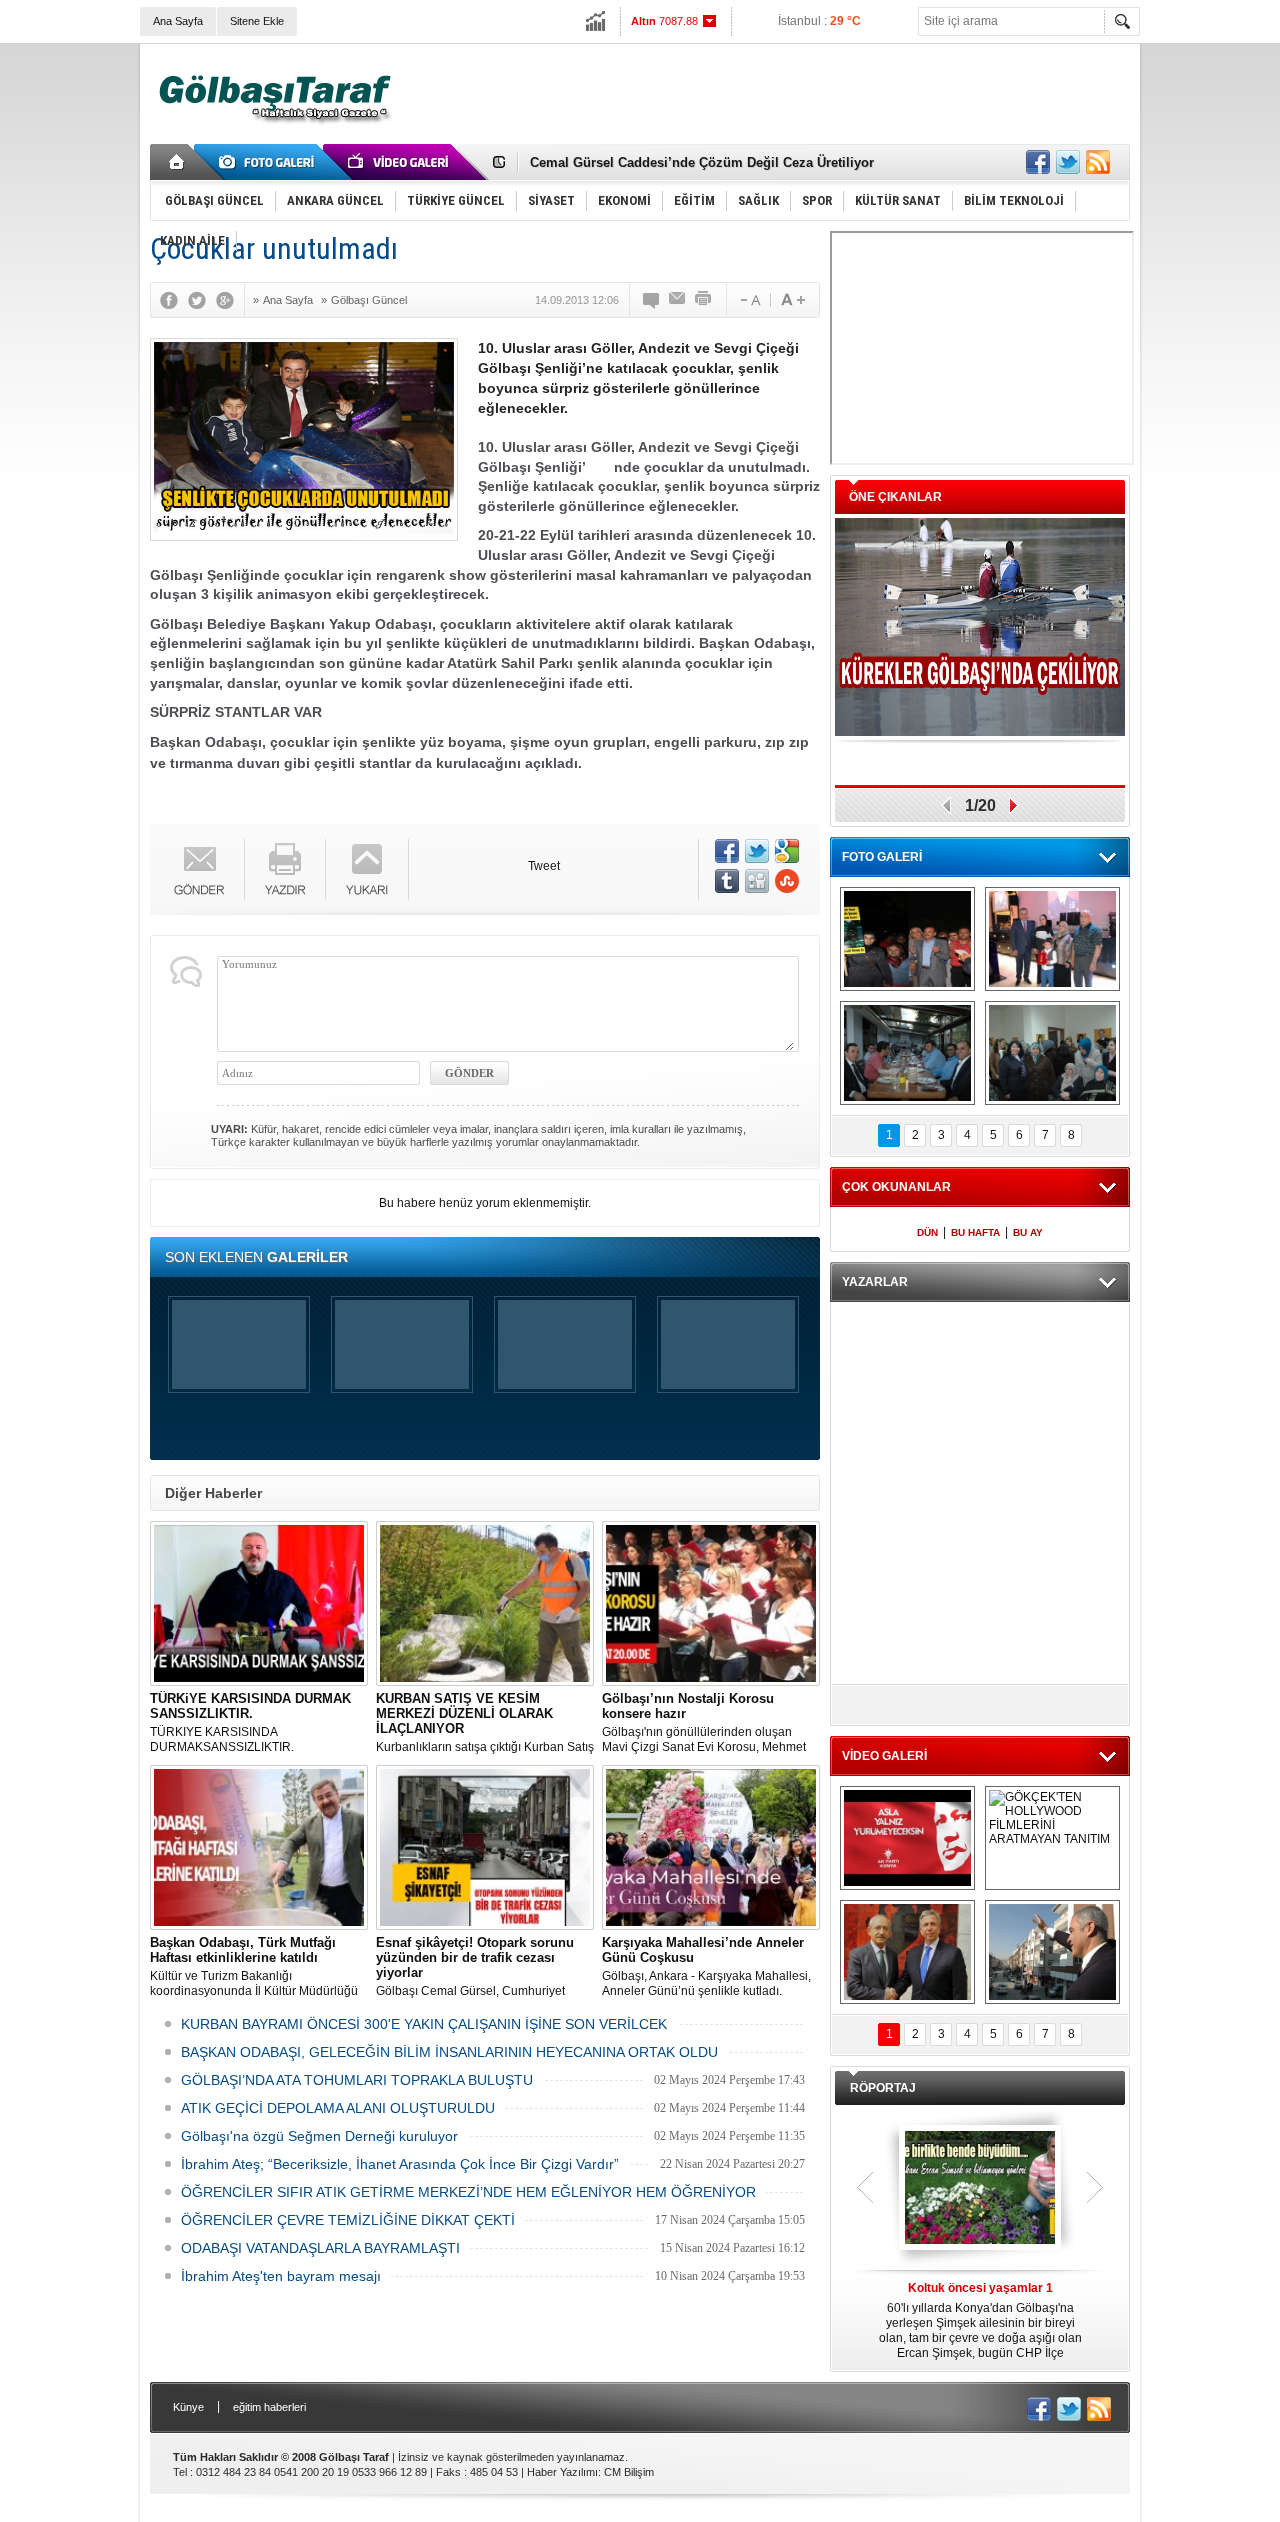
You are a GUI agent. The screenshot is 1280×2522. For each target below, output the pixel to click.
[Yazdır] (704, 300)
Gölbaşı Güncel (369, 300)
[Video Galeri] (400, 162)
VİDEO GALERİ (884, 1756)
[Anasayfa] (177, 162)
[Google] (230, 300)
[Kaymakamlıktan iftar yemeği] (1052, 939)
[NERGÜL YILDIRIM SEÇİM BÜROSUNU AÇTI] (1052, 1053)
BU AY (1028, 1232)
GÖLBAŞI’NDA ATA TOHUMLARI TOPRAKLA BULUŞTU (357, 2080)
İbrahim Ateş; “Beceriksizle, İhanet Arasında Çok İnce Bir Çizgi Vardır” (400, 2164)
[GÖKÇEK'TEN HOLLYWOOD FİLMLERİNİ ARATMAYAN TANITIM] (1052, 1838)
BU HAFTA (975, 1232)
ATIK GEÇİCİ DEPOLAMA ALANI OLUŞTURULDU (338, 2108)
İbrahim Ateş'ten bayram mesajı (281, 2276)
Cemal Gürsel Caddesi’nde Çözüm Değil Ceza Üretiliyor (702, 162)
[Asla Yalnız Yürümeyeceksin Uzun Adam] (907, 1838)
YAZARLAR (875, 1282)
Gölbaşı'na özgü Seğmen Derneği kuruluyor (319, 2136)
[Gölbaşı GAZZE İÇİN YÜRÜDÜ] (907, 939)
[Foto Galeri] (270, 162)
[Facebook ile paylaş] (1038, 162)
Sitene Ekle (257, 21)
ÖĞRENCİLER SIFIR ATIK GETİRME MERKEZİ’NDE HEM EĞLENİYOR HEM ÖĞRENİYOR (468, 2192)
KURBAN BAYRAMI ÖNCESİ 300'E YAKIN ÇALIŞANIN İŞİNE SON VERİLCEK (424, 2024)
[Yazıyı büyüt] (793, 300)
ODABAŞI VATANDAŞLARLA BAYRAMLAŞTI (320, 2248)
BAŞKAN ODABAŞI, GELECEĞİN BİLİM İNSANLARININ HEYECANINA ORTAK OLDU (449, 2052)
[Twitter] (202, 300)
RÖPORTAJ (883, 2088)
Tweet (544, 866)
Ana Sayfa (178, 21)
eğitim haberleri (269, 2407)
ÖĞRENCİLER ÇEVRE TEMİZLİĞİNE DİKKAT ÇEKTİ (348, 2220)
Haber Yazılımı (562, 2472)
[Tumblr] (727, 881)
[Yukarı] (367, 869)
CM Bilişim (629, 2472)
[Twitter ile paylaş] (1068, 162)
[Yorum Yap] (652, 300)
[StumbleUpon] (787, 881)
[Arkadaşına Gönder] (678, 300)
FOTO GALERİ (882, 857)
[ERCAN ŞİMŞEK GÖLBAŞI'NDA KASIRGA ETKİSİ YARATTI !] (1052, 1952)
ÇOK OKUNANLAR (896, 1187)
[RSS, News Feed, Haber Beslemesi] (1098, 162)
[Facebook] (174, 300)
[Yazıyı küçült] (749, 300)
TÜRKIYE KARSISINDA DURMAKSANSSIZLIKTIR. (250, 1722)
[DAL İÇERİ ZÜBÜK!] (907, 1952)
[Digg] (757, 881)
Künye (188, 2407)
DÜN (927, 1232)
